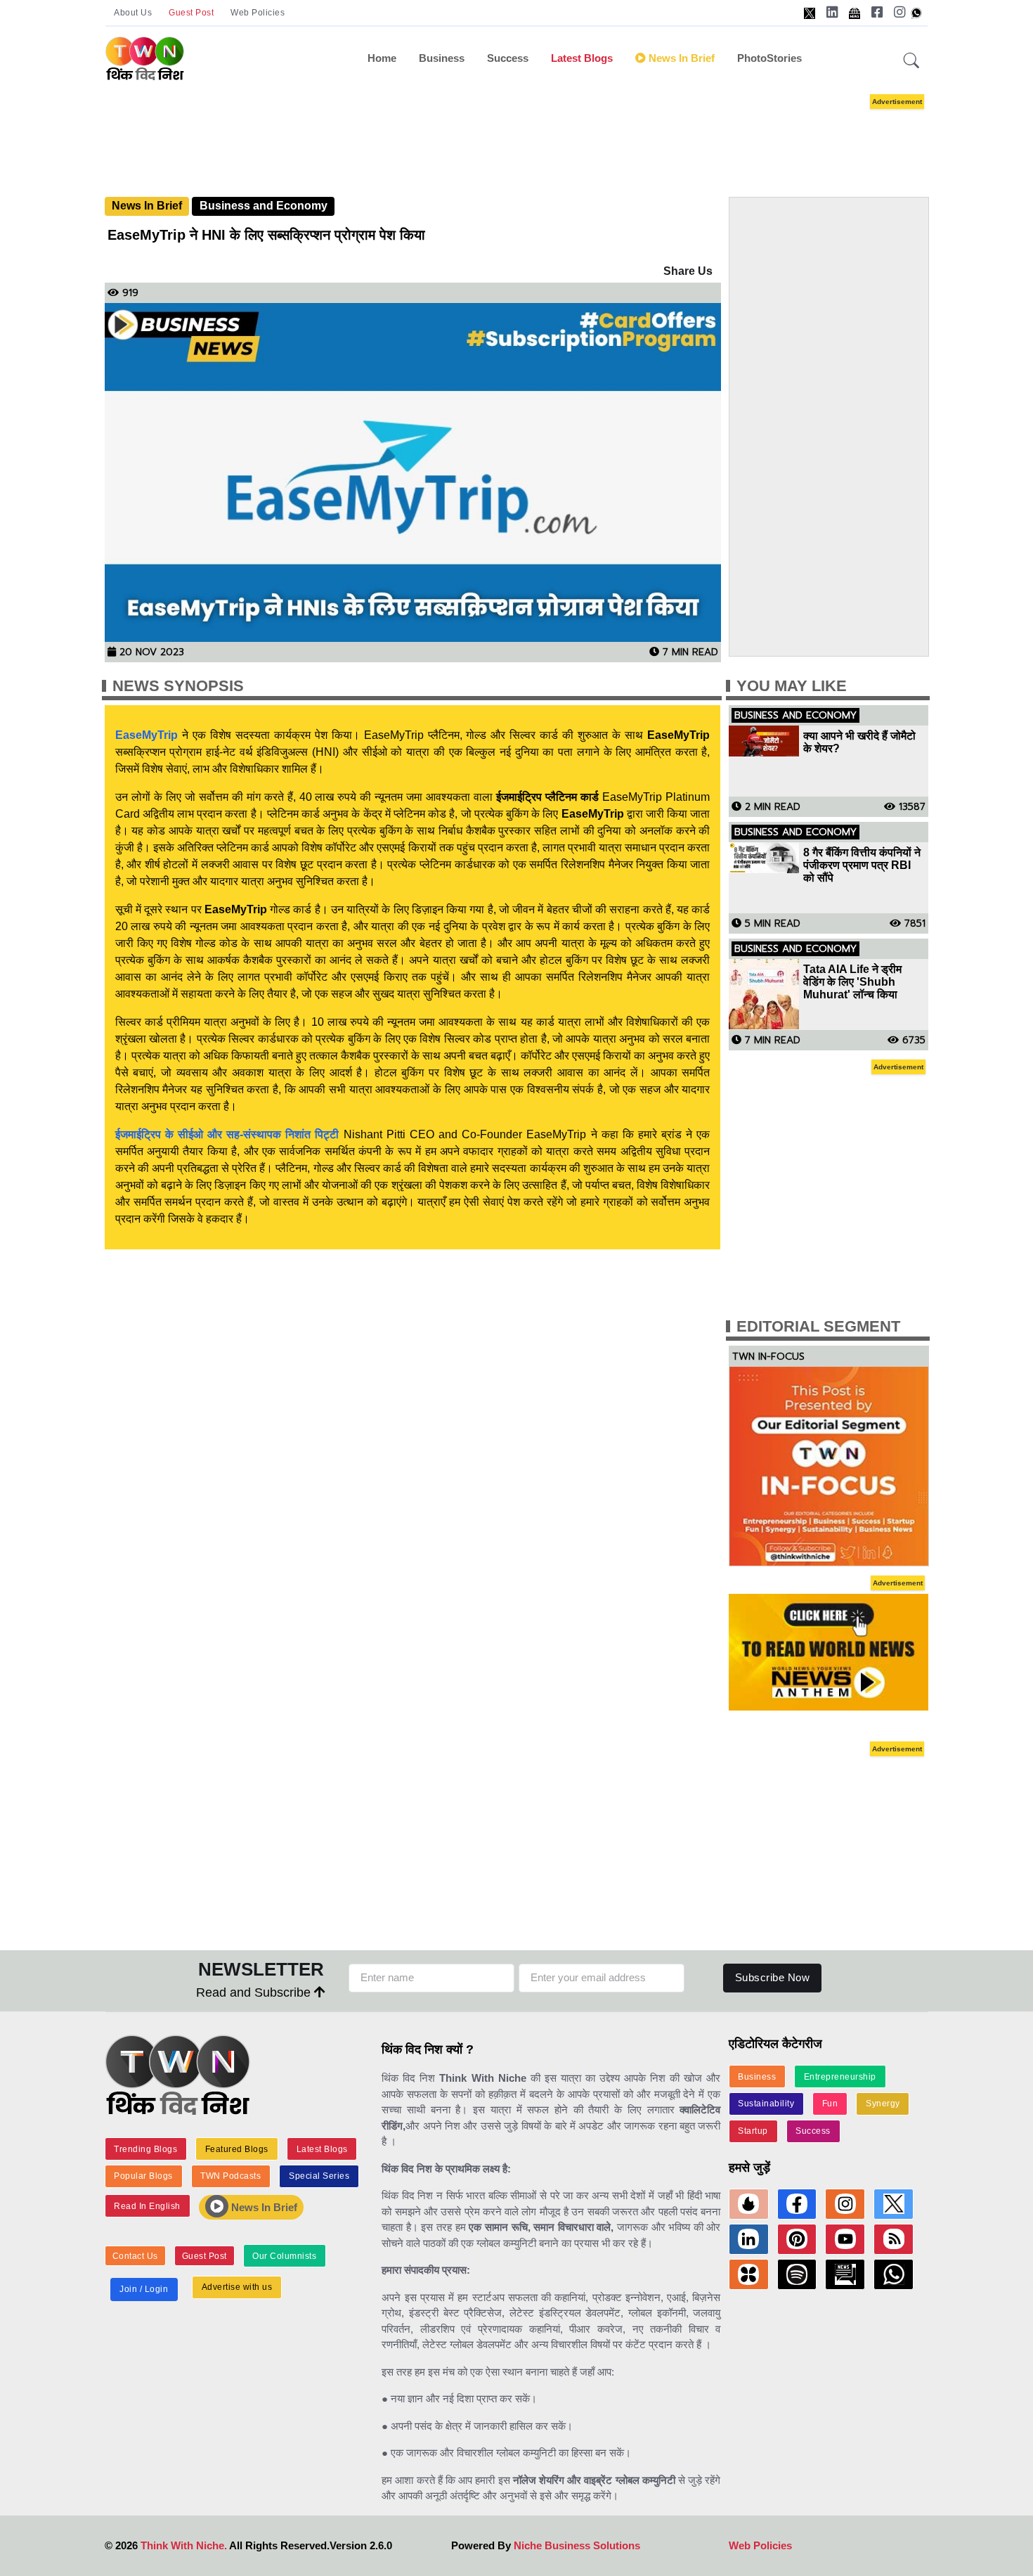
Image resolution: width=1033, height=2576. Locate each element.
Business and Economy (264, 206)
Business (442, 58)
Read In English (147, 2206)
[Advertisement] (516, 132)
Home (382, 58)
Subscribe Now (773, 1977)
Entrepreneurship (840, 2077)
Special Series (319, 2176)
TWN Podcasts (230, 2176)
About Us (133, 13)
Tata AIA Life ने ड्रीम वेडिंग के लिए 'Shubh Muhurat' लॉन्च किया (852, 982)
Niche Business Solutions (577, 2545)
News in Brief (680, 58)
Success (508, 58)
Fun (830, 2104)
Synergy (883, 2104)
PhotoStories (769, 58)
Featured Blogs (237, 2149)
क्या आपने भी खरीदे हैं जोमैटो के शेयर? (859, 742)
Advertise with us (237, 2287)
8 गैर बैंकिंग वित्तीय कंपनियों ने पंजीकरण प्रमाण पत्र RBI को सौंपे (862, 865)
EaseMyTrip (147, 735)
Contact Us (135, 2256)
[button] (911, 61)
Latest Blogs (582, 58)
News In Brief (147, 206)
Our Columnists (284, 2256)
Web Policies (258, 13)
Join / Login (144, 2289)
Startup (753, 2131)
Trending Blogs (145, 2149)
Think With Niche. (184, 2545)
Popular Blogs (143, 2176)
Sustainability (766, 2104)
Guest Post (191, 13)
